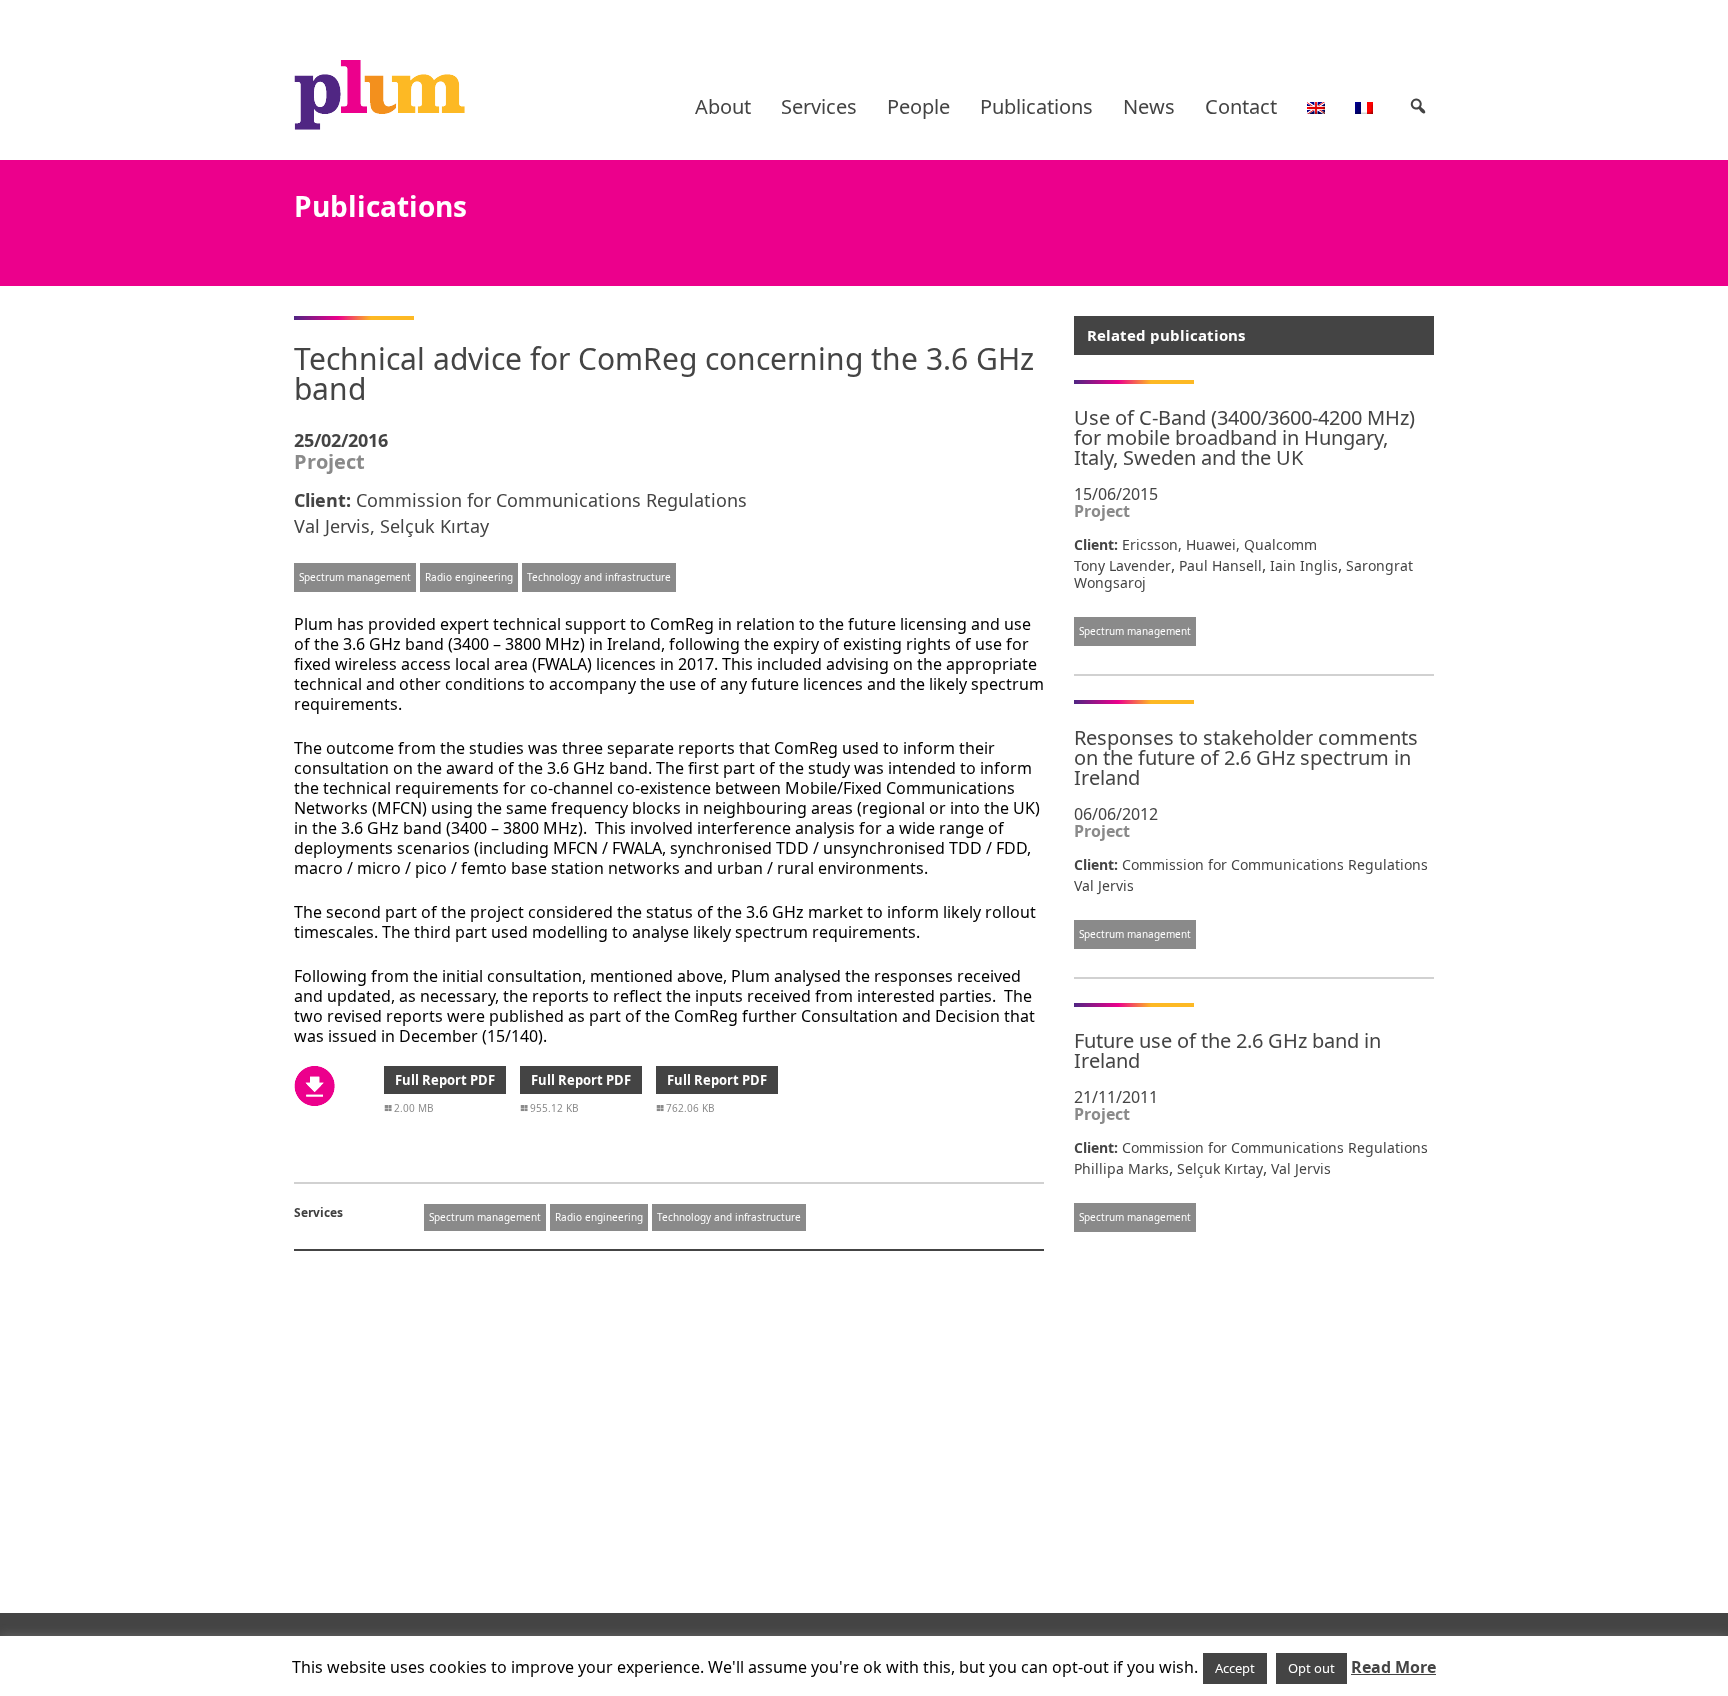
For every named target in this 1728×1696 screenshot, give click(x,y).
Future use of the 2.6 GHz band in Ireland (1227, 1050)
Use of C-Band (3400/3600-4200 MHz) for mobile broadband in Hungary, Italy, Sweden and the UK (1244, 437)
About (723, 106)
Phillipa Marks (1121, 1168)
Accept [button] (1235, 1668)
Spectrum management (355, 577)
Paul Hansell (1220, 565)
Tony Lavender (1122, 565)
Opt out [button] (1311, 1668)
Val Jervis (332, 526)
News (1149, 106)
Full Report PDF (445, 1080)
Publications (1036, 106)
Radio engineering (469, 577)
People (918, 106)
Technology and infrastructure (599, 577)
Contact (1241, 106)
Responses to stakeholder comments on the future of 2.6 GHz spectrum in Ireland (1246, 757)
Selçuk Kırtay (434, 526)
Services (819, 106)
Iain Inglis (1304, 565)
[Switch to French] (1364, 107)
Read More (1393, 1667)
